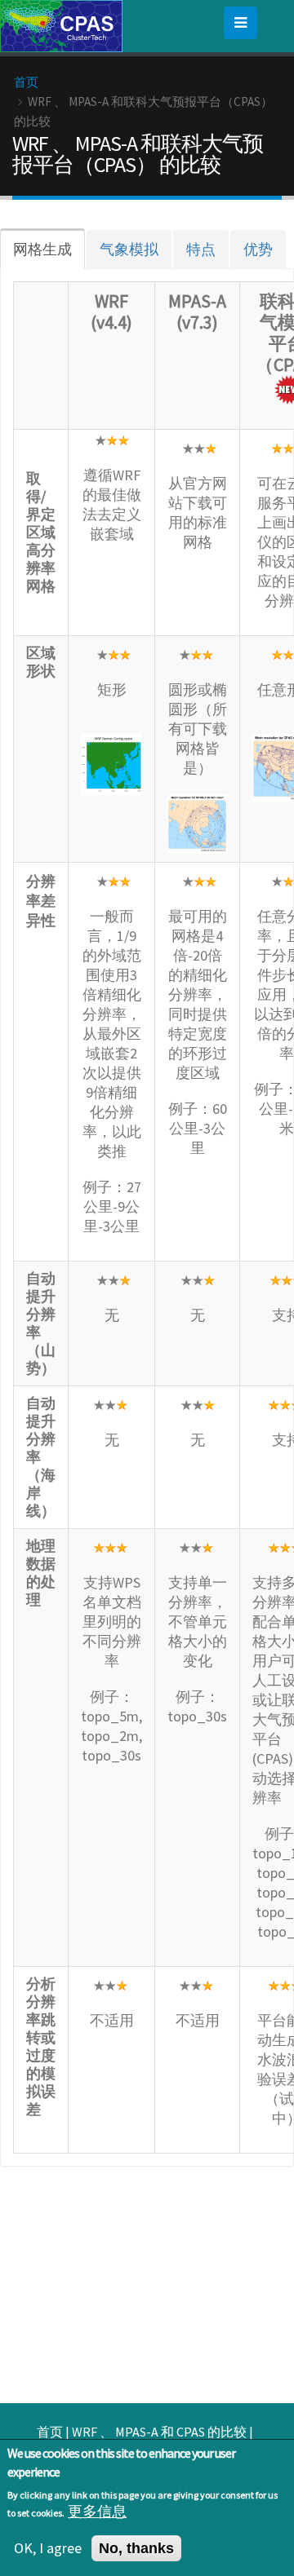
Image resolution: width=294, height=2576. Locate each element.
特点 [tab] (201, 249)
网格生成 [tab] (42, 249)
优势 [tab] (258, 249)
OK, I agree (48, 2548)
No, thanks (136, 2548)
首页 (26, 82)
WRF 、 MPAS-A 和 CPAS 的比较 (159, 2432)
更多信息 (97, 2512)
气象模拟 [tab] (129, 249)
